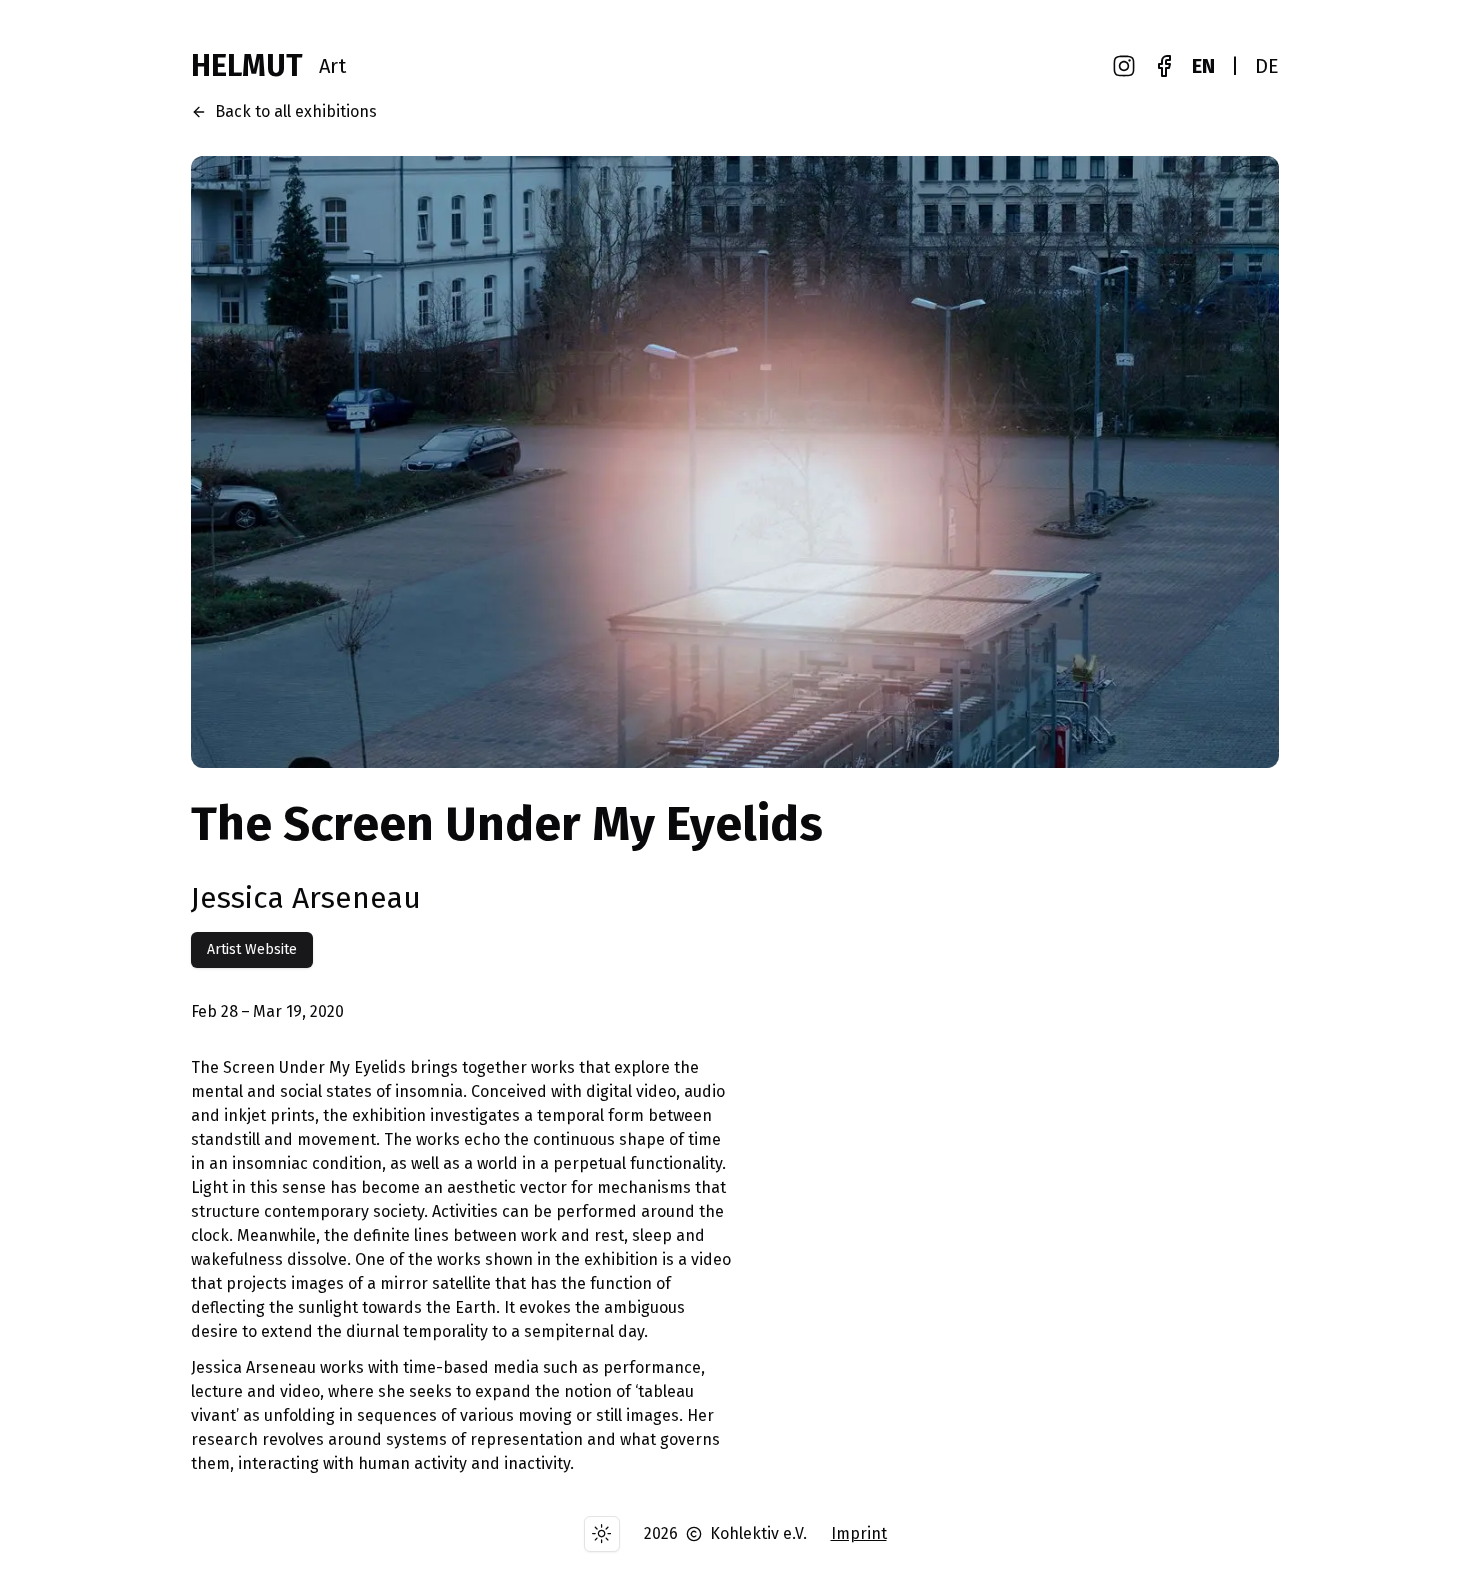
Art (332, 66)
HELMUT (247, 66)
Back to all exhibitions (296, 111)
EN (1203, 66)
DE (1267, 66)
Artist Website (252, 949)
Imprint (859, 1533)
